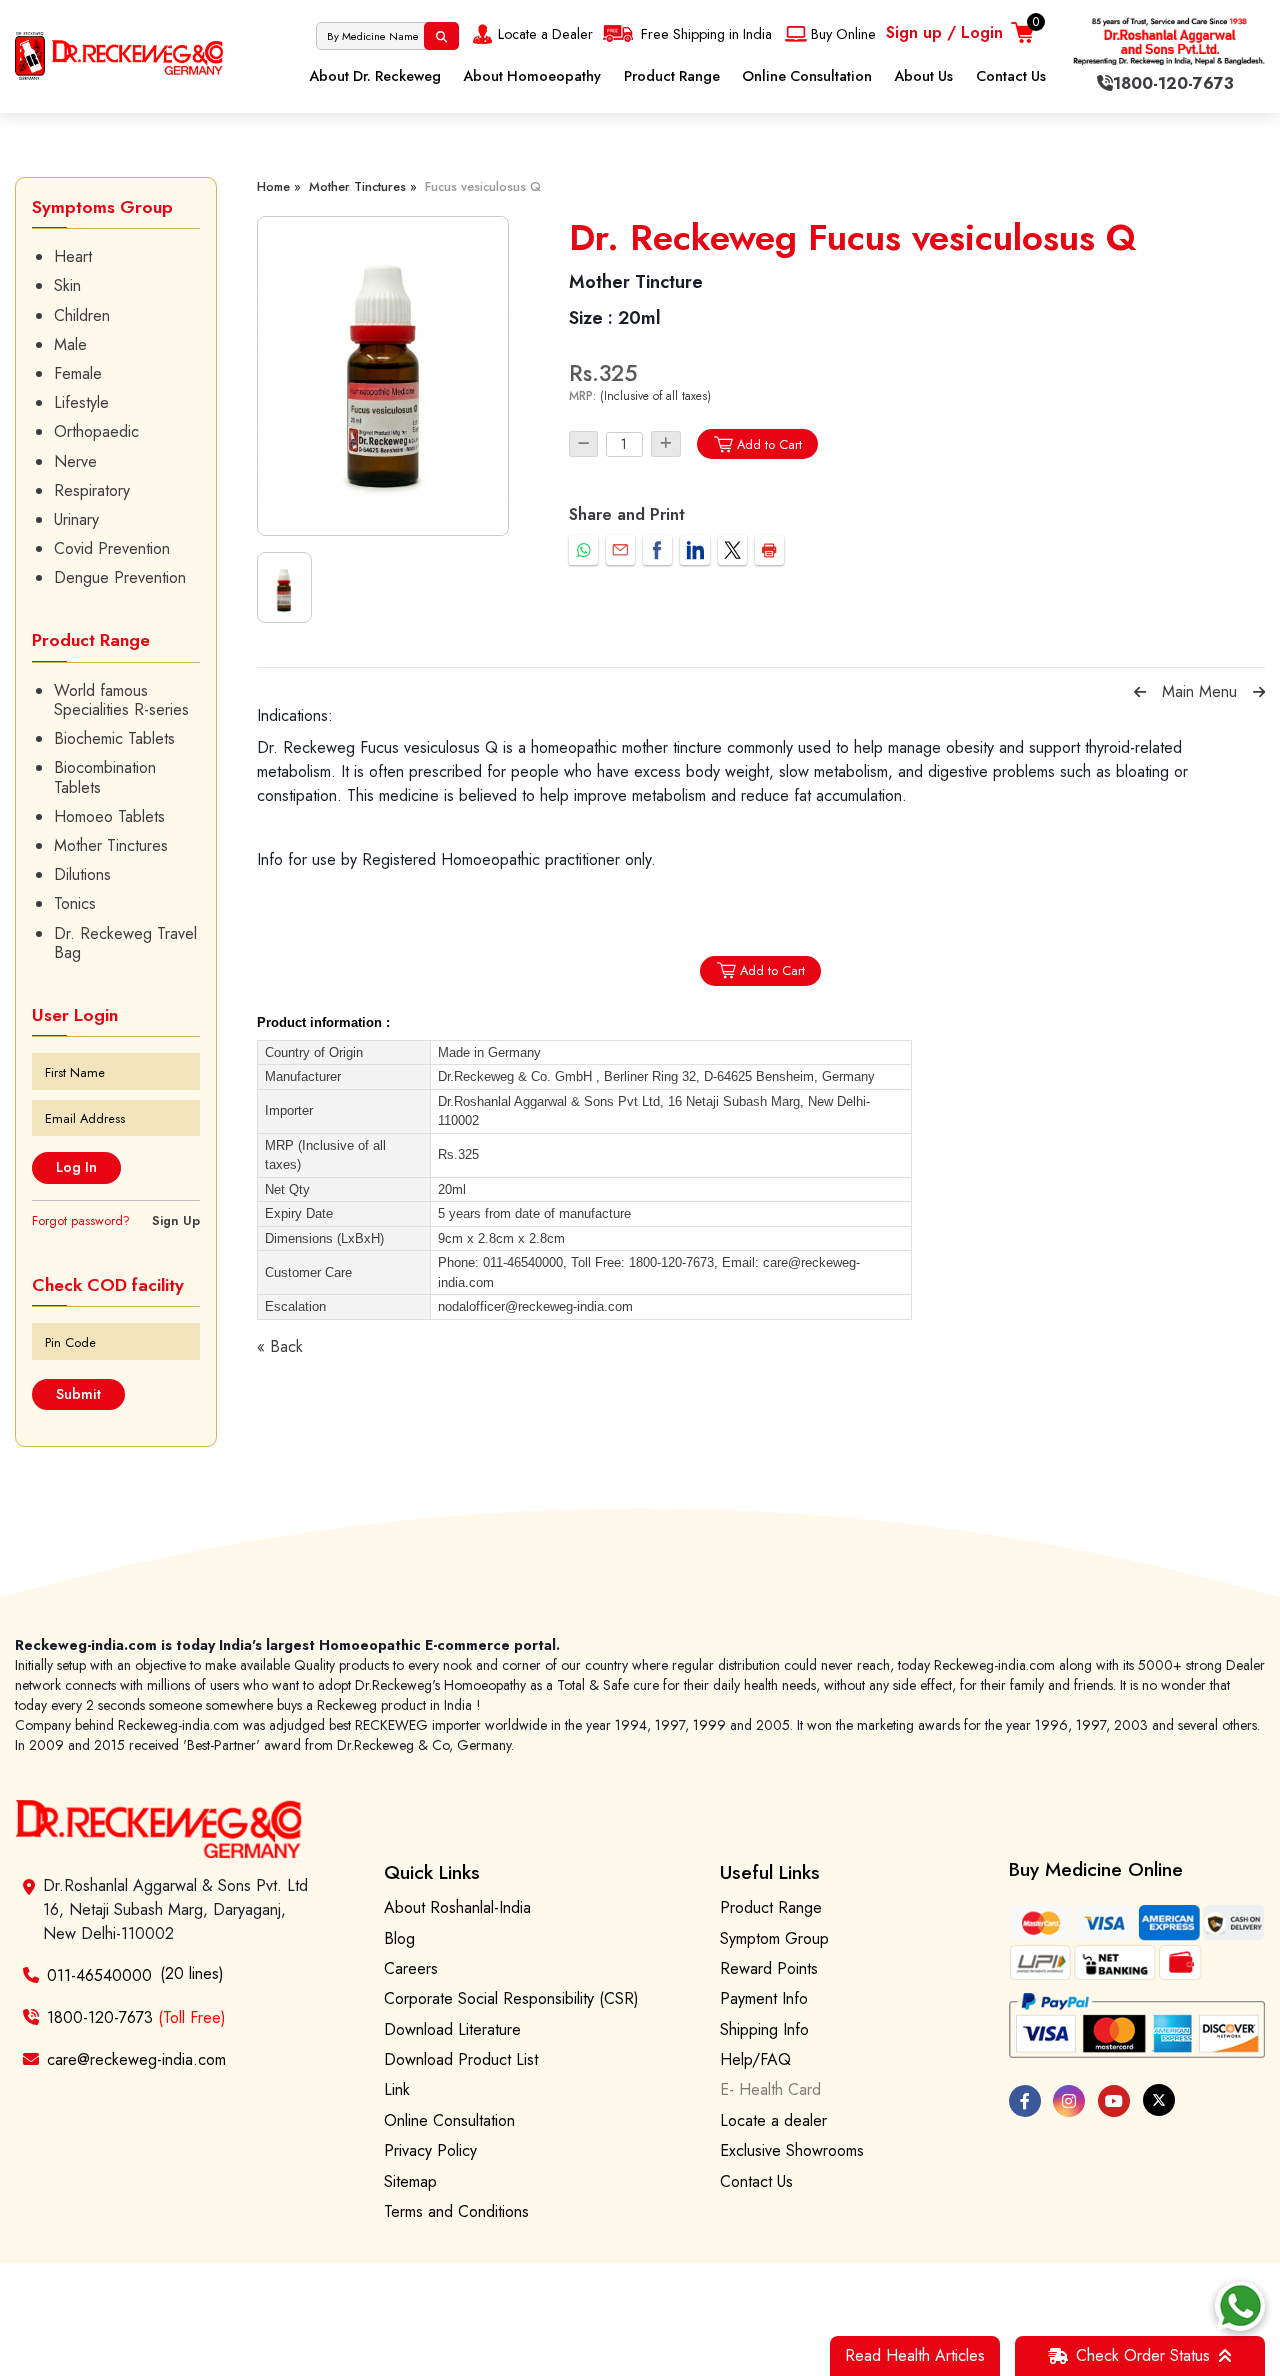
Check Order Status (1143, 2355)
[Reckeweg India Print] (769, 549)
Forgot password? (81, 1220)
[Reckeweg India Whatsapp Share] (583, 549)
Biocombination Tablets (105, 777)
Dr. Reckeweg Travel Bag (125, 943)
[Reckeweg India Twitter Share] (732, 549)
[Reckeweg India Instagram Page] (1069, 2101)
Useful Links (770, 1872)
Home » (279, 186)
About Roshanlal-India (457, 1907)
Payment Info (764, 1998)
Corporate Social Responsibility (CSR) (511, 1998)
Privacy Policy (430, 2150)
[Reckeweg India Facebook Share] (657, 549)
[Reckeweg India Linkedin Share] (694, 549)
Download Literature (452, 2029)
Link (397, 2089)
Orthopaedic (96, 431)
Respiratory (92, 490)
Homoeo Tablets (109, 816)
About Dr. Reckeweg (375, 76)
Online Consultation (807, 76)
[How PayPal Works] (1137, 2026)
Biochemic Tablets (114, 738)
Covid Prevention (112, 548)
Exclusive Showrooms (792, 2150)
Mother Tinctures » (363, 186)
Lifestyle (81, 402)
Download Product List (461, 2059)
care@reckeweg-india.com (136, 2059)
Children (82, 315)
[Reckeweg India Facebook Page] (1025, 2101)
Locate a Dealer (545, 34)
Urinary (76, 519)
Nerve (75, 461)
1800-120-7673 (136, 2017)
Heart (73, 256)
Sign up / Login (944, 32)
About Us (923, 76)
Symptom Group (774, 1938)
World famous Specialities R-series (121, 700)
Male (70, 344)
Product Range (672, 76)
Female (78, 373)
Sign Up (176, 1220)
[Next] (1259, 692)
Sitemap (410, 2181)
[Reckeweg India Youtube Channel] (1114, 2101)
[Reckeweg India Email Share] (620, 549)
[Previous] (1140, 692)
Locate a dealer (773, 2120)
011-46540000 (99, 1975)
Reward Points (769, 1968)
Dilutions (82, 874)
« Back (280, 1346)
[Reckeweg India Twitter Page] (1159, 2100)
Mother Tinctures (111, 845)
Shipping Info (764, 2029)
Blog (399, 1938)
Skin (67, 285)
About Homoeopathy (532, 76)
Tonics (75, 903)
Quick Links (432, 1872)
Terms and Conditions (456, 2211)
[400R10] (383, 376)
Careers (411, 1968)
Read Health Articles (915, 2355)
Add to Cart (769, 444)
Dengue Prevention (120, 577)
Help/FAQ (755, 2059)
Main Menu (1199, 691)
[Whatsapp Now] (1240, 2306)
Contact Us (1011, 76)
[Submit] (441, 36)
